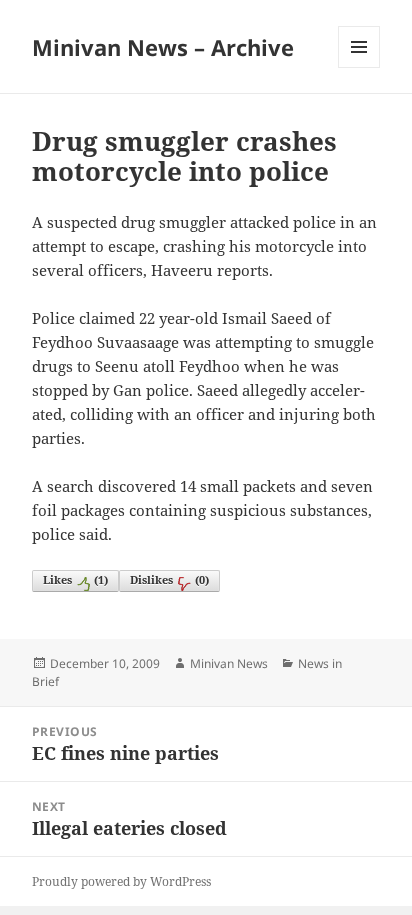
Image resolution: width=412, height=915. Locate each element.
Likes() (75, 579)
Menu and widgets (359, 67)
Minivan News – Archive (163, 47)
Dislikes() (169, 579)
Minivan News (229, 663)
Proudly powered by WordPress (121, 881)
